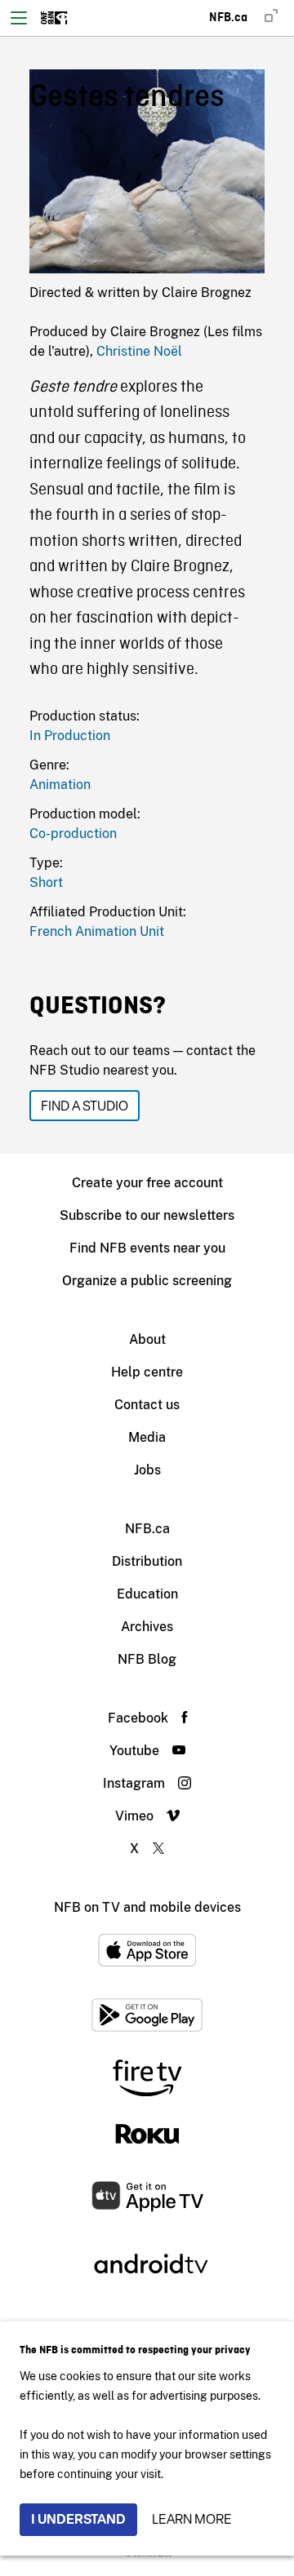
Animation (60, 785)
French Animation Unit (97, 931)
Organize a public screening (147, 1281)
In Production (70, 736)
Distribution (147, 1561)
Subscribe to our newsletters (147, 1215)
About (147, 1339)
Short (46, 882)
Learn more (192, 2519)
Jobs (147, 1470)
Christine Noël (139, 351)
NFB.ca (147, 1529)
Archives (147, 1627)
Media (147, 1437)
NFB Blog (147, 1659)
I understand (78, 2519)
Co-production (73, 834)
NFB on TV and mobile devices (147, 1907)
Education (147, 1594)
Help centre (147, 1372)
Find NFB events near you (147, 1248)
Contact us (147, 1405)
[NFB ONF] (54, 18)
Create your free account (147, 1183)
